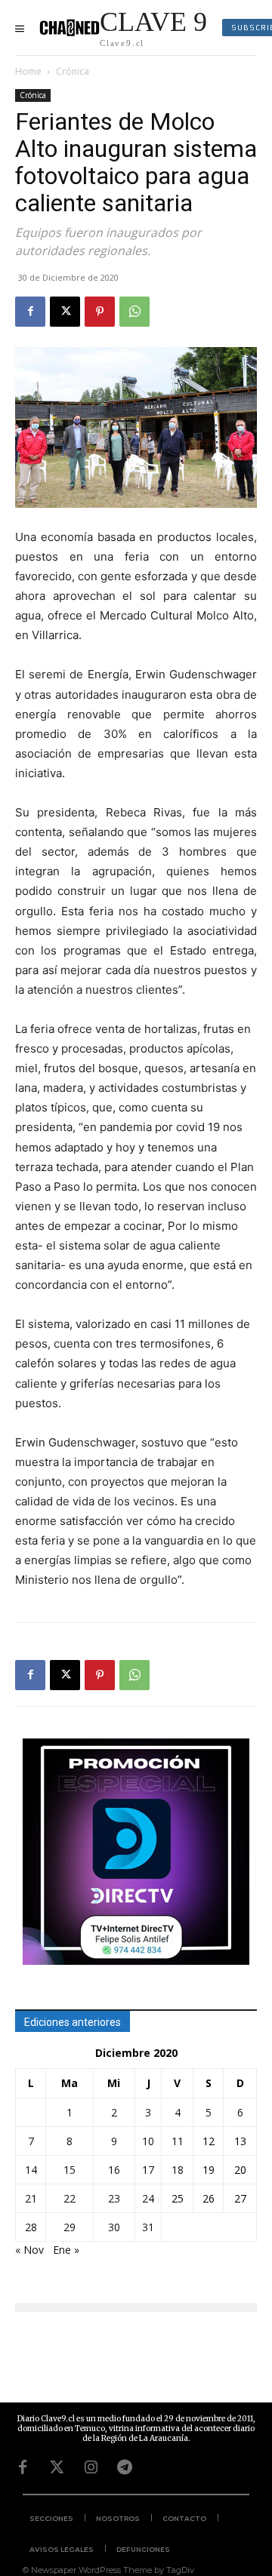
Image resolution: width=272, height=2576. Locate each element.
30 (114, 2227)
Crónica (73, 71)
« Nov (29, 2250)
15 (70, 2170)
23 (114, 2198)
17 (148, 2170)
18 (178, 2170)
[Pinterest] (100, 312)
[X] (65, 312)
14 (31, 2170)
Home (28, 71)
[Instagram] (91, 2467)
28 (31, 2227)
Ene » (66, 2250)
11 (178, 2141)
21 (31, 2198)
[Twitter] (57, 2467)
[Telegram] (125, 2467)
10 (148, 2141)
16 (114, 2170)
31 (148, 2227)
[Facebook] (30, 312)
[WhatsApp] (134, 312)
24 (148, 2198)
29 (70, 2227)
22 (70, 2198)
